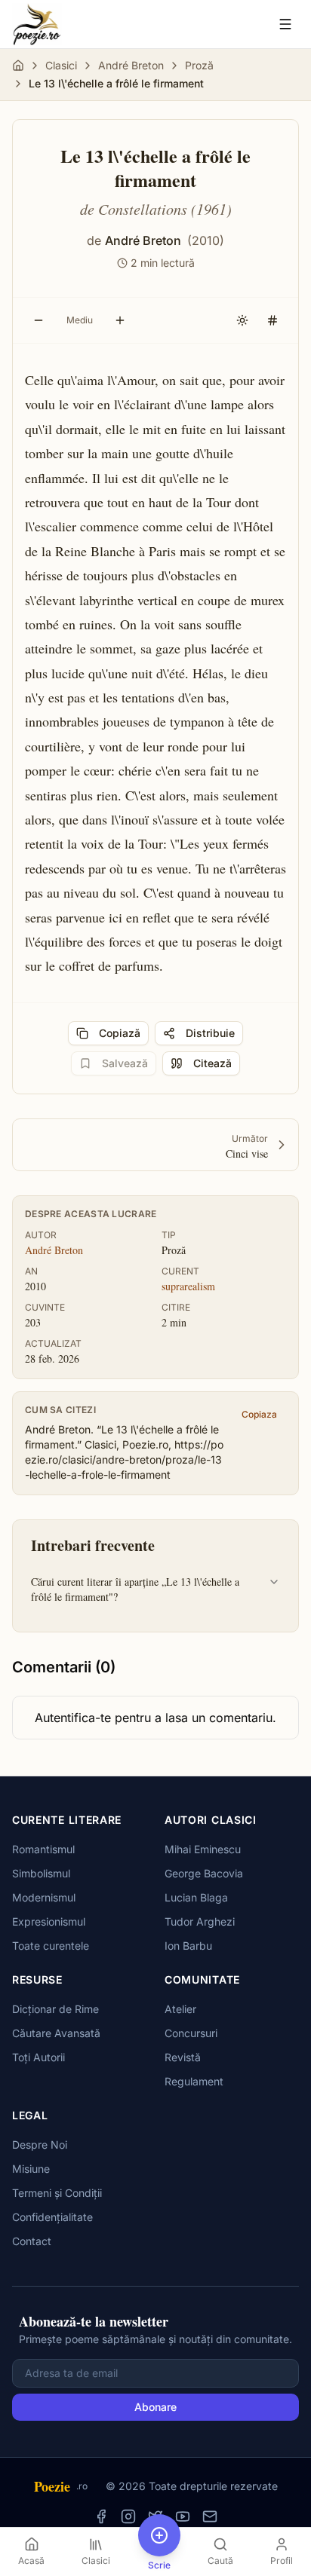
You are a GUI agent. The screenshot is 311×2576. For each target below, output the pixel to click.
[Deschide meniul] (285, 24)
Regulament (194, 2081)
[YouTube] (183, 2516)
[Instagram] (128, 2516)
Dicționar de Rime (55, 2009)
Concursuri (191, 2033)
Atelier (180, 2009)
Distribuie (210, 1033)
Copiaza (259, 1414)
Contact (32, 2241)
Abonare (155, 2407)
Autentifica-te (73, 1718)
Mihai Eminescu (203, 1849)
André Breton (131, 65)
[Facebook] (101, 2516)
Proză (199, 65)
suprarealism (188, 1286)
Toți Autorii (38, 2057)
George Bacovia (204, 1873)
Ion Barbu (188, 1946)
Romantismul (43, 1849)
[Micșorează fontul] (38, 320)
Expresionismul (49, 1921)
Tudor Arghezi (200, 1921)
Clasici (61, 65)
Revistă (183, 2057)
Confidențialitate (52, 2217)
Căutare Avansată (56, 2033)
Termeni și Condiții (57, 2193)
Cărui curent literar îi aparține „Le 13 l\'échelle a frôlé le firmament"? (135, 1589)
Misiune (31, 2169)
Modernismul (44, 1897)
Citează (212, 1063)
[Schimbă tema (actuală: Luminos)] (242, 320)
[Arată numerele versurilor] (273, 320)
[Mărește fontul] (120, 320)
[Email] (210, 2516)
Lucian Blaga (196, 1897)
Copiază (120, 1033)
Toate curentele (51, 1946)
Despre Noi (40, 2145)
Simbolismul (41, 1873)
